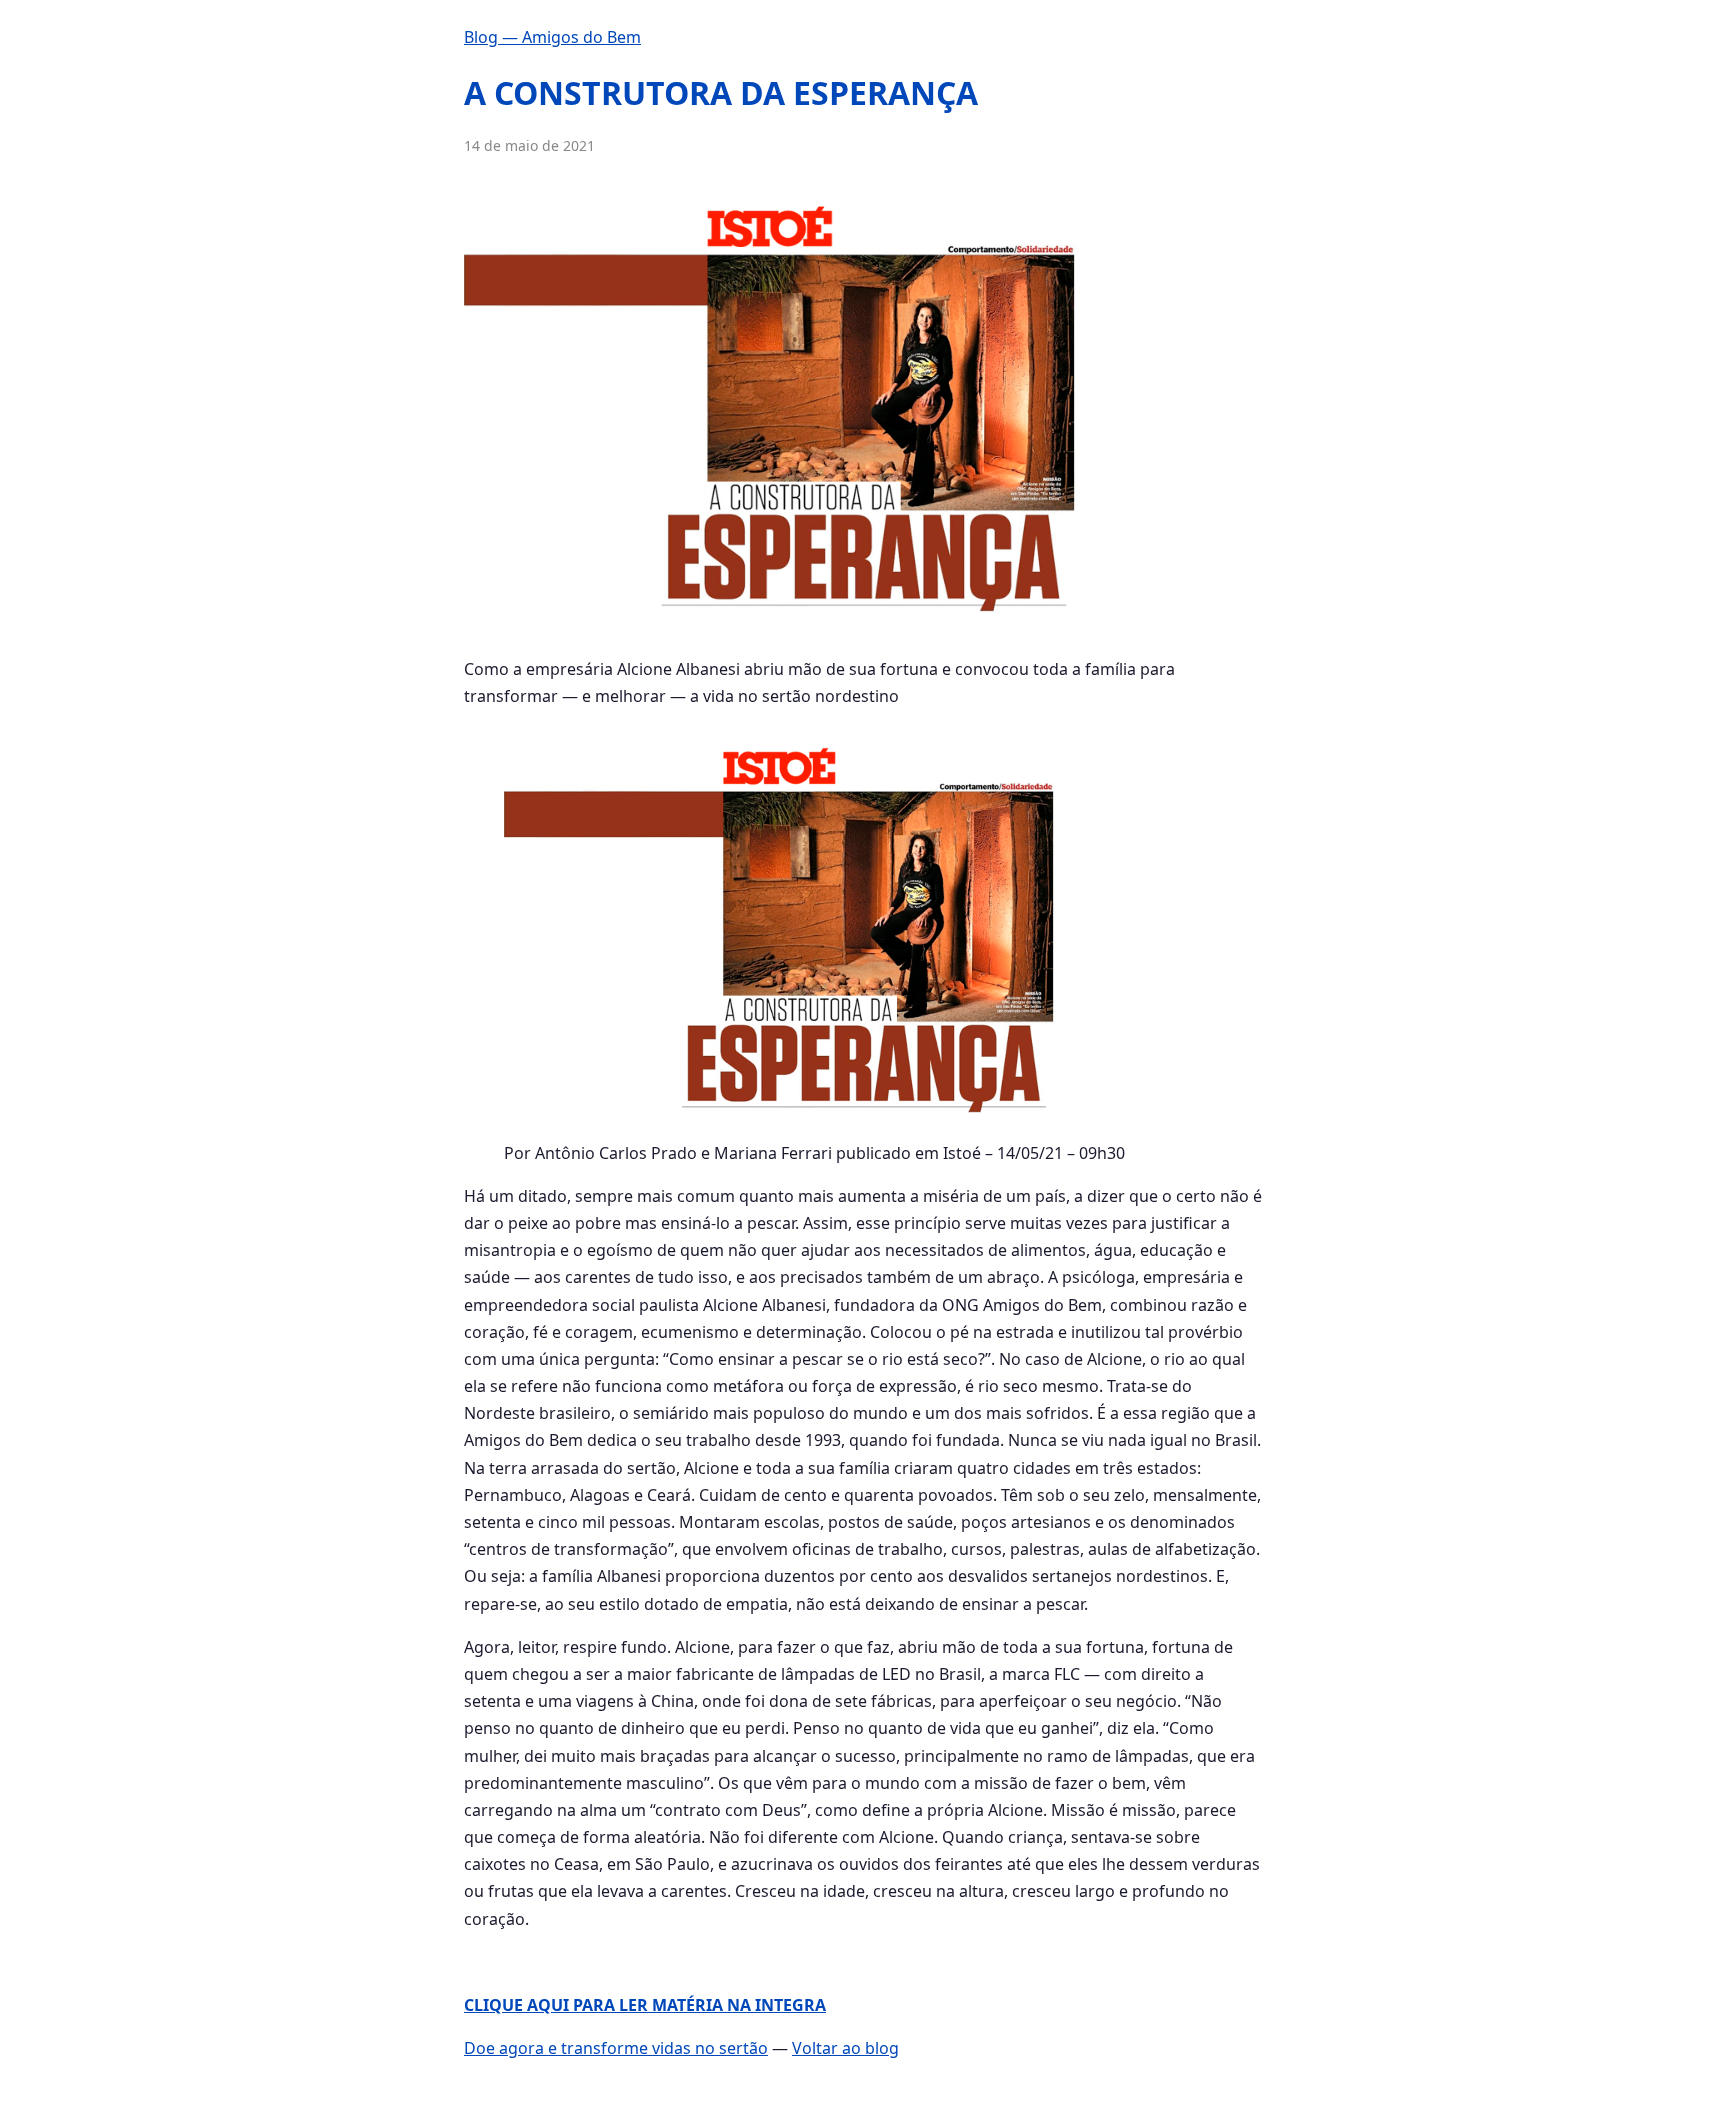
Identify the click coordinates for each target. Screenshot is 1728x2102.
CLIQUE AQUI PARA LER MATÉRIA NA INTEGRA (645, 2005)
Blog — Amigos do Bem (552, 37)
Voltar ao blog (845, 2048)
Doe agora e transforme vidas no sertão (616, 2048)
